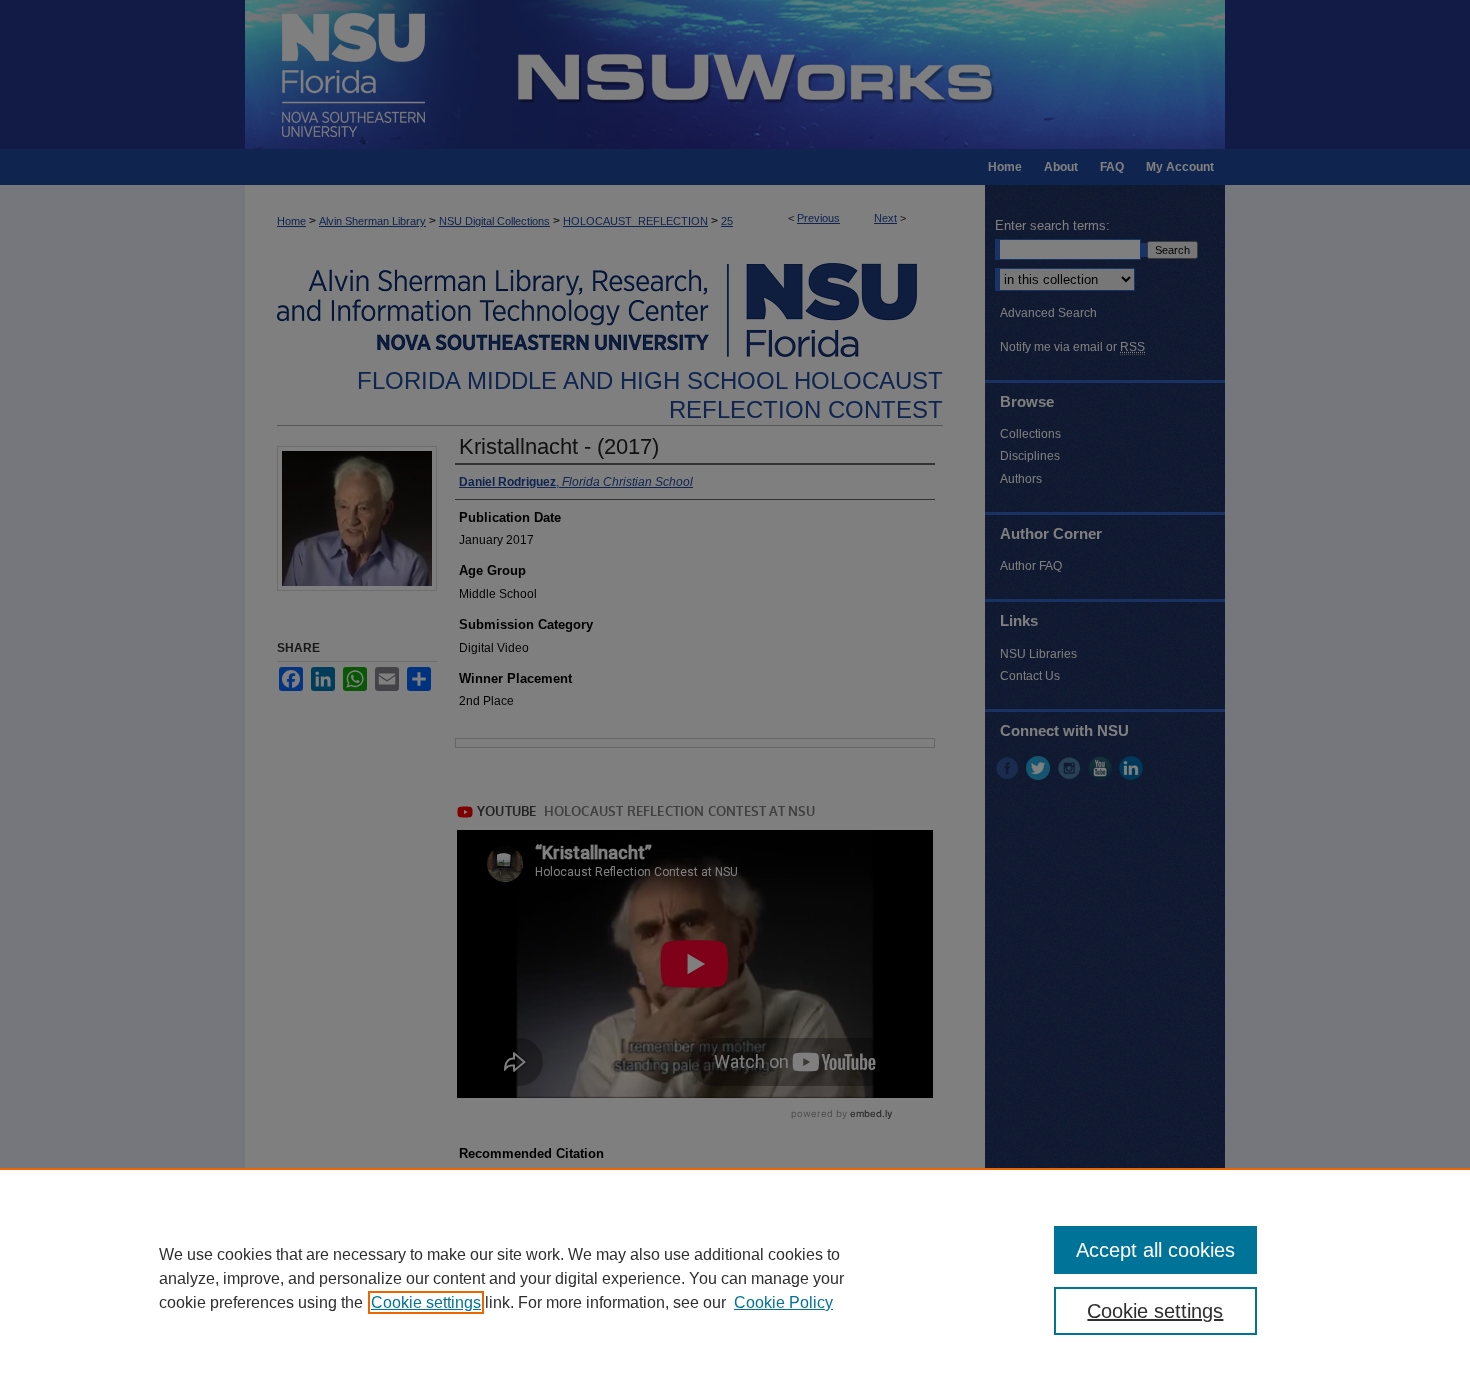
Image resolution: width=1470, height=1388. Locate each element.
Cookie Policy (783, 1302)
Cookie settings (426, 1302)
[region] (735, 1278)
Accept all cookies (1155, 1250)
